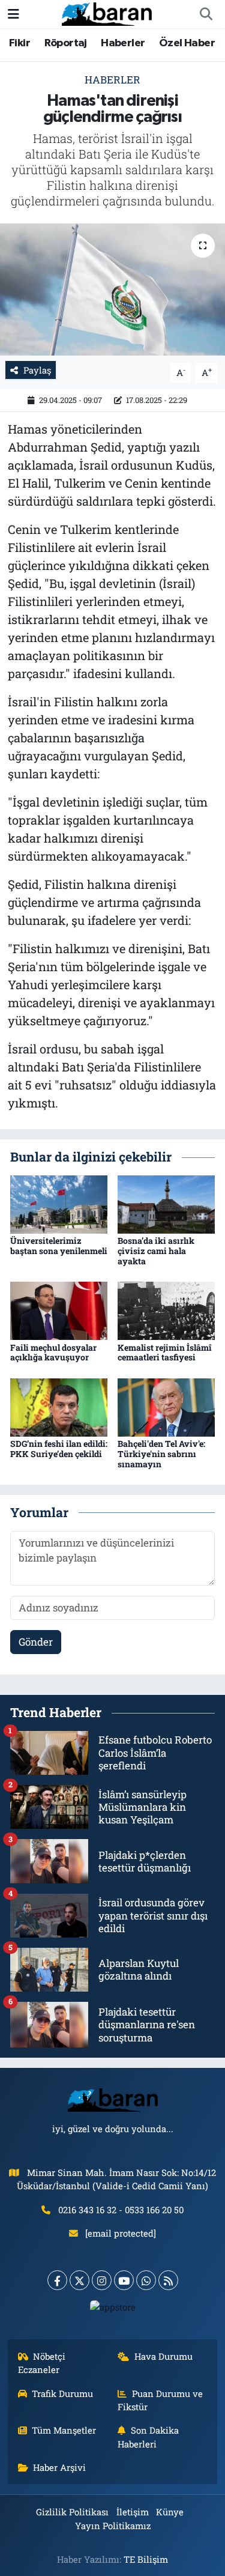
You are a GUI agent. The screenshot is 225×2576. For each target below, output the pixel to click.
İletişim (133, 2512)
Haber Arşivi (59, 2467)
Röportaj (66, 43)
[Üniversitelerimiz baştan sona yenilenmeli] (59, 1203)
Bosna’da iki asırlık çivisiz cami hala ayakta (156, 1251)
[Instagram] (102, 2280)
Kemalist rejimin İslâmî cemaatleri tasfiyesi (165, 1353)
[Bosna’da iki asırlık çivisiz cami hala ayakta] (166, 1203)
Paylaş (37, 370)
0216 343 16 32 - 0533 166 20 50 (121, 2210)
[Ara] (206, 14)
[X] (79, 2280)
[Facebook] (57, 2280)
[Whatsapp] (146, 2280)
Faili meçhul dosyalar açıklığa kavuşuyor (53, 1353)
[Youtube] (124, 2280)
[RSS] (168, 2280)
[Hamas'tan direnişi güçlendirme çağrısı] (112, 289)
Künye (170, 2512)
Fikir (19, 43)
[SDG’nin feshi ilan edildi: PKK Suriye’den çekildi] (59, 1406)
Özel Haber (187, 43)
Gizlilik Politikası (72, 2512)
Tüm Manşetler (64, 2430)
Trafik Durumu (62, 2393)
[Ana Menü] (13, 14)
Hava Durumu (163, 2356)
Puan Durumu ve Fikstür (160, 2400)
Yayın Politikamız (113, 2526)
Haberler (123, 43)
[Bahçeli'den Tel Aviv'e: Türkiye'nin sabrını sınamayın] (166, 1406)
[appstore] (112, 2310)
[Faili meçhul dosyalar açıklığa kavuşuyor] (59, 1310)
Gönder (36, 1642)
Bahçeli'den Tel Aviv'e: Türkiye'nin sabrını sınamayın (161, 1454)
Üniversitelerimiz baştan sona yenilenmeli (59, 1246)
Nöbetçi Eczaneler (42, 2363)
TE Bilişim (146, 2559)
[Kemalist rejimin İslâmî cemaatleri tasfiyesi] (166, 1310)
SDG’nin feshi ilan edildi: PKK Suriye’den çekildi (59, 1449)
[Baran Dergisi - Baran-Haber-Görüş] (107, 13)
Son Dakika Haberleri (148, 2437)
